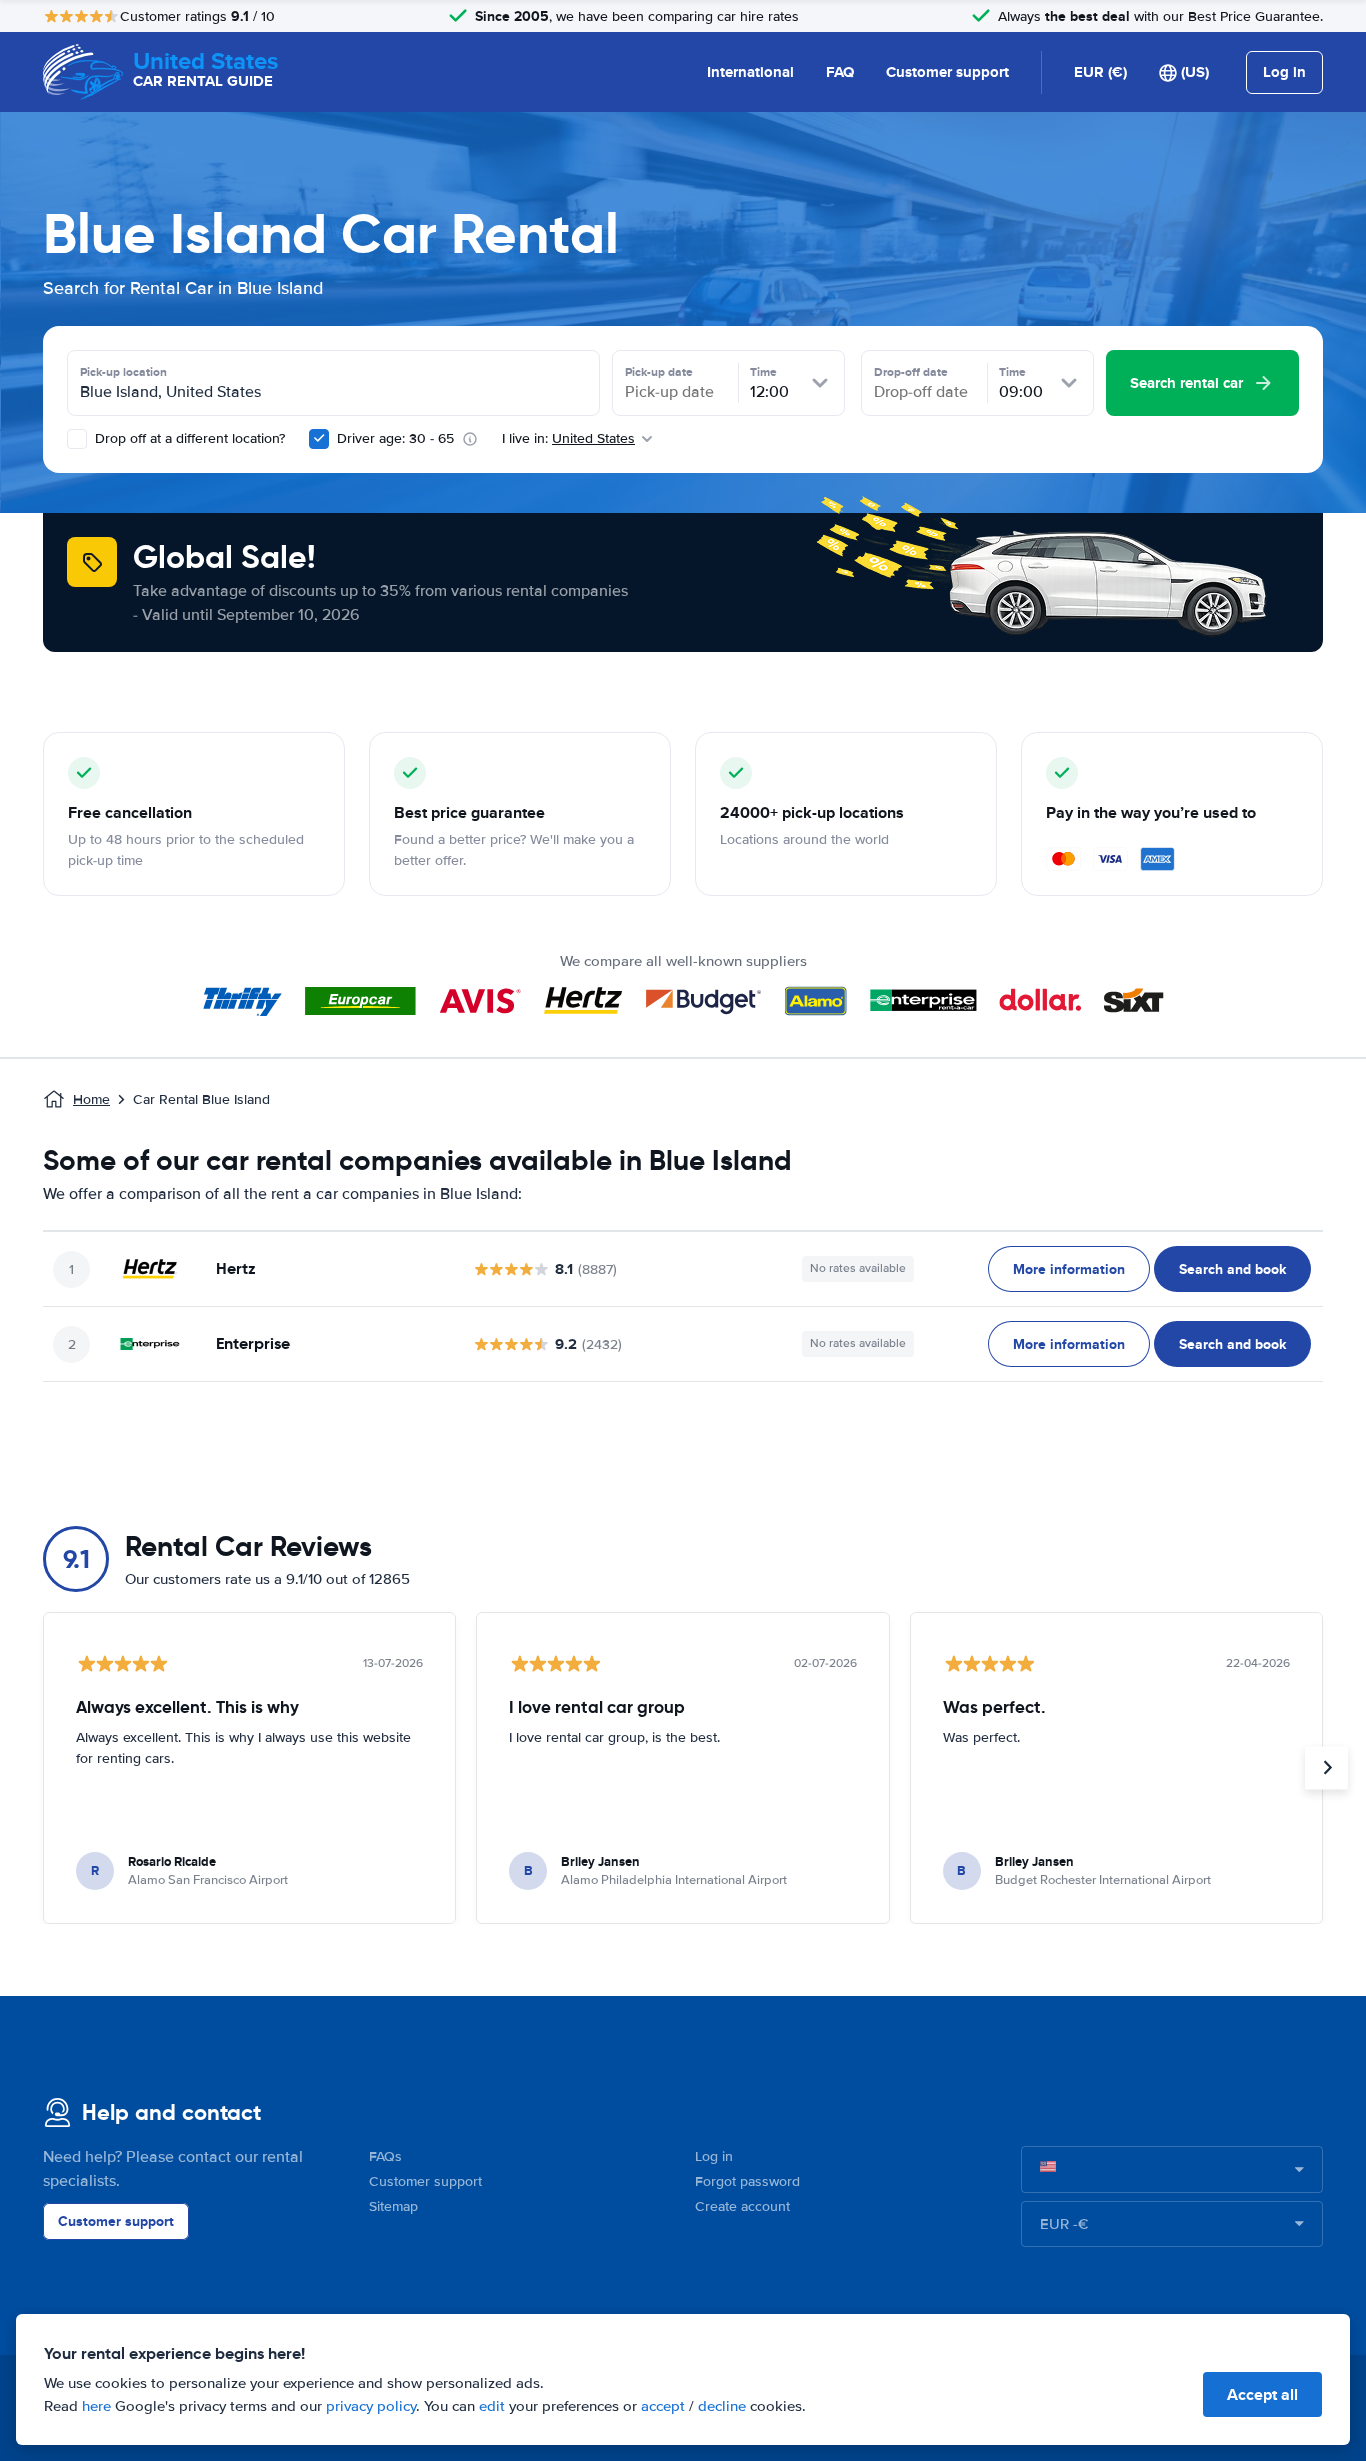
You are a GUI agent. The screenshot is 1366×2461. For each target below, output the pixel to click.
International (750, 72)
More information (1069, 1269)
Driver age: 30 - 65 (395, 438)
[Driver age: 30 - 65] (319, 439)
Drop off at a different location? (188, 438)
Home (91, 1099)
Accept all (1262, 2394)
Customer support (947, 72)
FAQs (385, 2156)
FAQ (840, 72)
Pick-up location (123, 372)
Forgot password (747, 2181)
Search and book (1232, 1269)
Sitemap (393, 2206)
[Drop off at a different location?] (77, 439)
